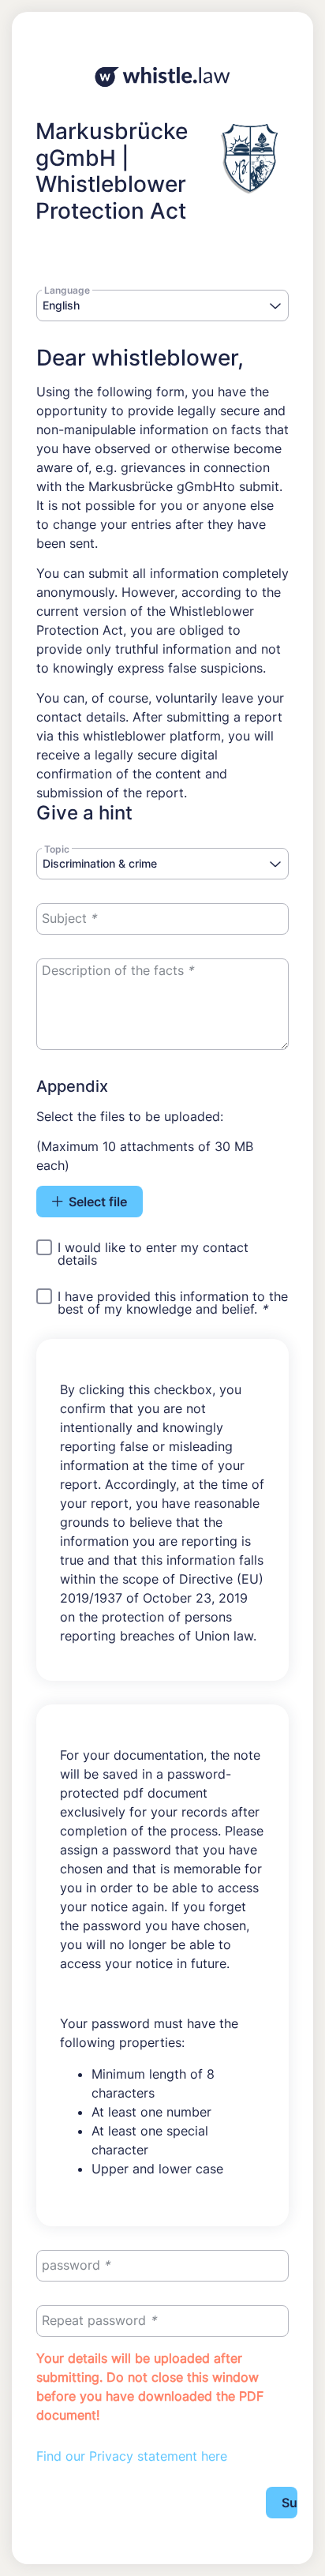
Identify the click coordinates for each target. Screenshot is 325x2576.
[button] (275, 307)
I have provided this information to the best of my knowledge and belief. (173, 1303)
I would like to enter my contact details (153, 1254)
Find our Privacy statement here (132, 2456)
